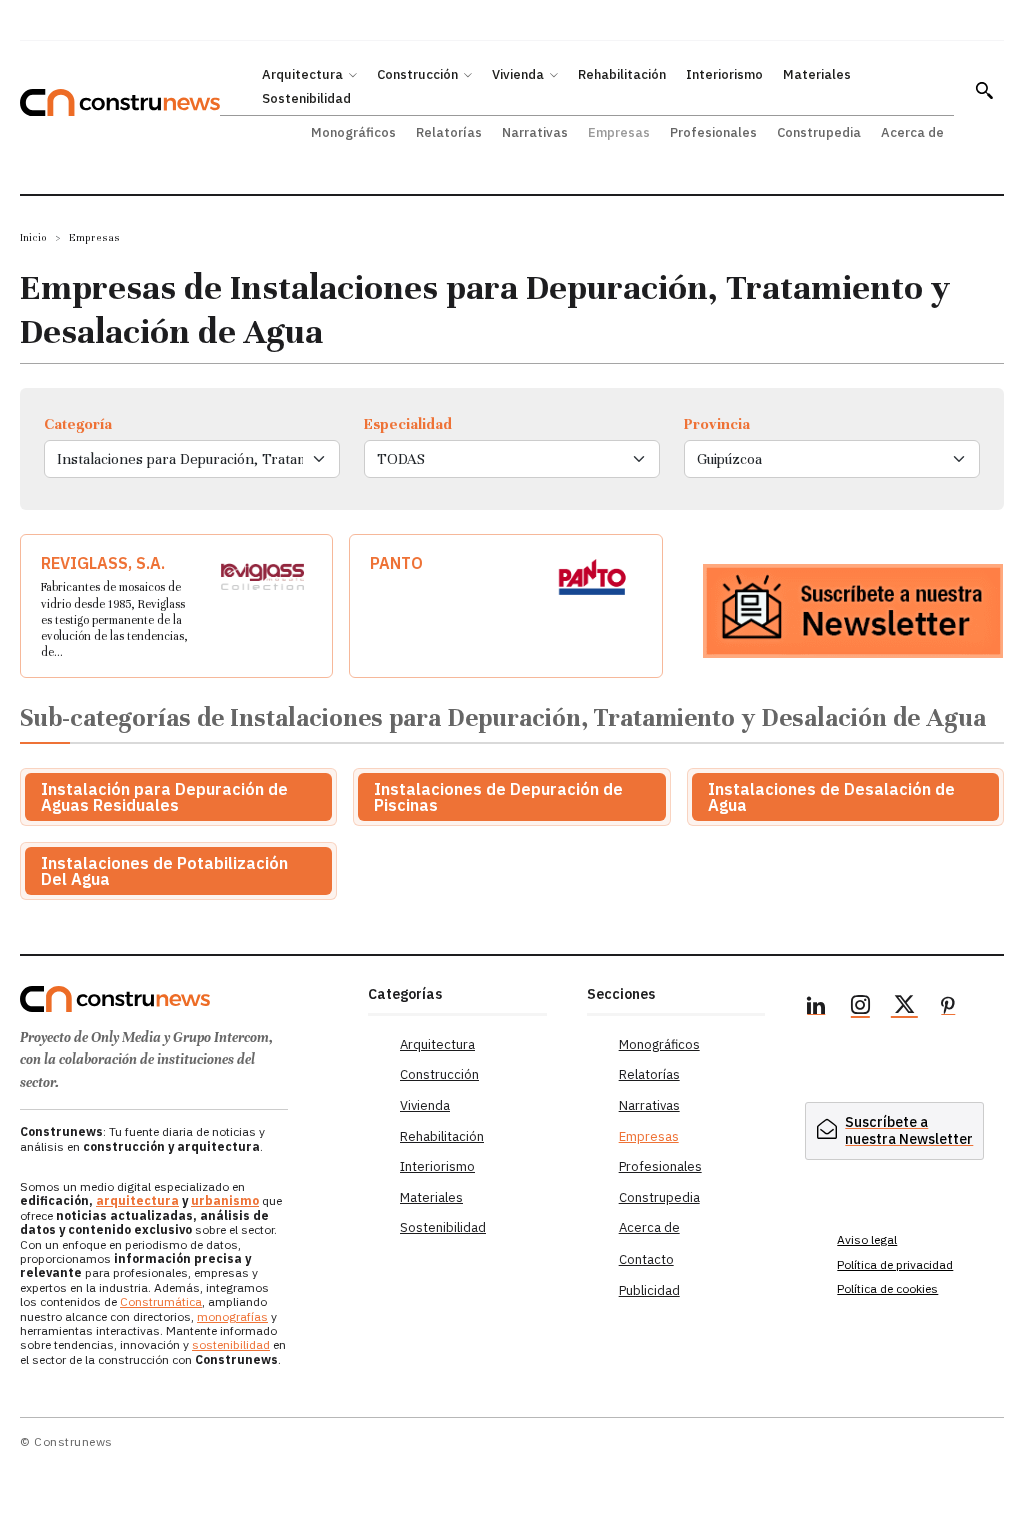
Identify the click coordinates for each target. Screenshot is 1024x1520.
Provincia (717, 424)
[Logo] (184, 999)
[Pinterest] (948, 1008)
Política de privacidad (895, 1264)
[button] (984, 90)
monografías (232, 1316)
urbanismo (225, 1200)
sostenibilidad (231, 1344)
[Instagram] (860, 1008)
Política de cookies (887, 1288)
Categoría (78, 424)
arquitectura (137, 1200)
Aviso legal (867, 1239)
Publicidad (649, 1290)
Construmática (161, 1301)
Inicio (33, 237)
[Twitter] (904, 1008)
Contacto (646, 1259)
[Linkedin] (816, 1008)
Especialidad (408, 424)
